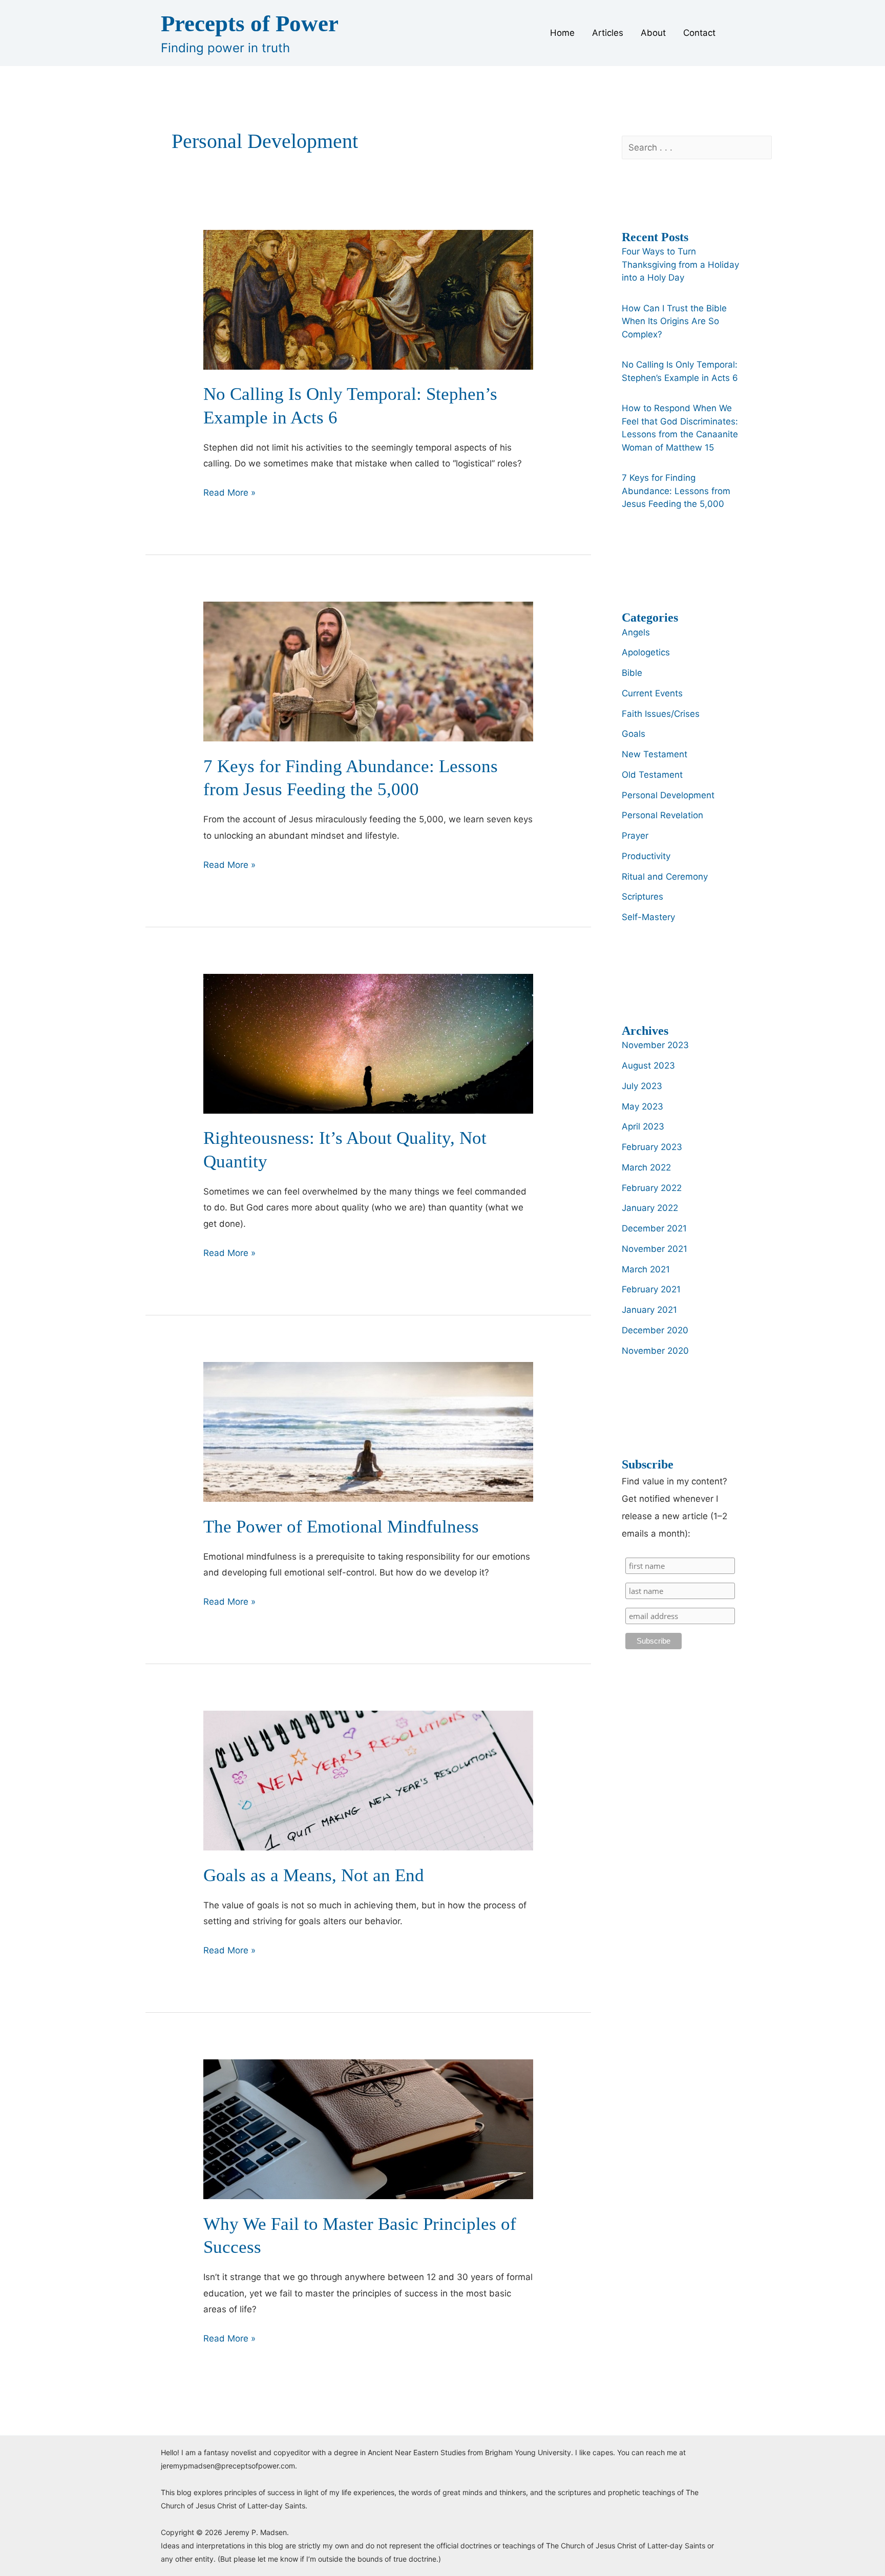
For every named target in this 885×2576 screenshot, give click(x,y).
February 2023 (652, 1147)
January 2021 (649, 1310)
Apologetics (646, 652)
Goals (634, 734)
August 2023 (648, 1066)
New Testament (655, 754)
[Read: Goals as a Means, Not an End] (368, 1780)
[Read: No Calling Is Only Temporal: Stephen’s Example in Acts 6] (368, 299)
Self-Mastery (648, 917)
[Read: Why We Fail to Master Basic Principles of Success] (368, 2128)
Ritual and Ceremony (665, 877)
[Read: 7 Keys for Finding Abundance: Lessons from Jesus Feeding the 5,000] (368, 671)
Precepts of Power (250, 24)
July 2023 (642, 1086)
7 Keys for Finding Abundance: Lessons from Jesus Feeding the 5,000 (676, 491)
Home (562, 33)
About (653, 33)
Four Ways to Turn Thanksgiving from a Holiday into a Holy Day (680, 264)
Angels (636, 632)
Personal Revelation (662, 815)
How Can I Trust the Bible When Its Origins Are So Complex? (674, 321)
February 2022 (652, 1188)
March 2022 (646, 1167)
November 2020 (655, 1351)
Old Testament (652, 775)
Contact (699, 33)
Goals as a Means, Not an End (314, 1875)
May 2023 (642, 1106)
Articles (608, 33)
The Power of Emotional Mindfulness (341, 1527)
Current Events (652, 693)
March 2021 (646, 1269)
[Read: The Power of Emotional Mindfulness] (368, 1431)
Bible (632, 673)
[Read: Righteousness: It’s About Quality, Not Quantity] (368, 1043)
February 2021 (651, 1289)
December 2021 (654, 1228)
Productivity (646, 856)
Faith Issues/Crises (661, 714)
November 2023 (655, 1045)
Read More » (229, 494)
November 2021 (655, 1249)
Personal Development (668, 795)
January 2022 (650, 1208)
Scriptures (642, 897)
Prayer (635, 836)
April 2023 (643, 1126)
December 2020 (655, 1330)
